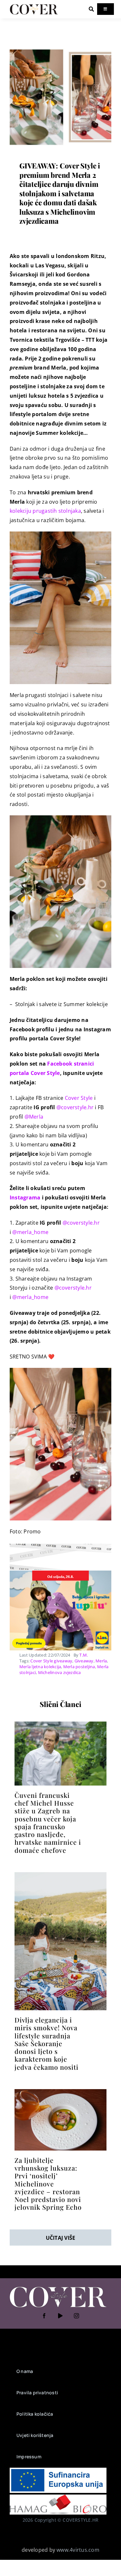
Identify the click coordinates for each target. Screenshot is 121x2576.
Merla (101, 1661)
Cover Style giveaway (51, 1661)
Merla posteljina (79, 1667)
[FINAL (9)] (60, 1875)
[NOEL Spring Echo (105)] (60, 2092)
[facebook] (45, 2316)
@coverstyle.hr (76, 1107)
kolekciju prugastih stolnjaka (45, 511)
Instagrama (25, 1197)
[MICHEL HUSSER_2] (60, 1724)
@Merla (34, 1117)
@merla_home (30, 1232)
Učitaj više (61, 2238)
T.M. (84, 1655)
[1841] (60, 49)
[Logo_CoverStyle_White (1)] (58, 2287)
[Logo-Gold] (34, 6)
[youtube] (61, 2316)
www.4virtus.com (78, 2550)
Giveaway (84, 1661)
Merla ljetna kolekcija (40, 1667)
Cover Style (79, 1098)
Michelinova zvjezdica (60, 1672)
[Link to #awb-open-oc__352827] (91, 9)
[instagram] (77, 2316)
